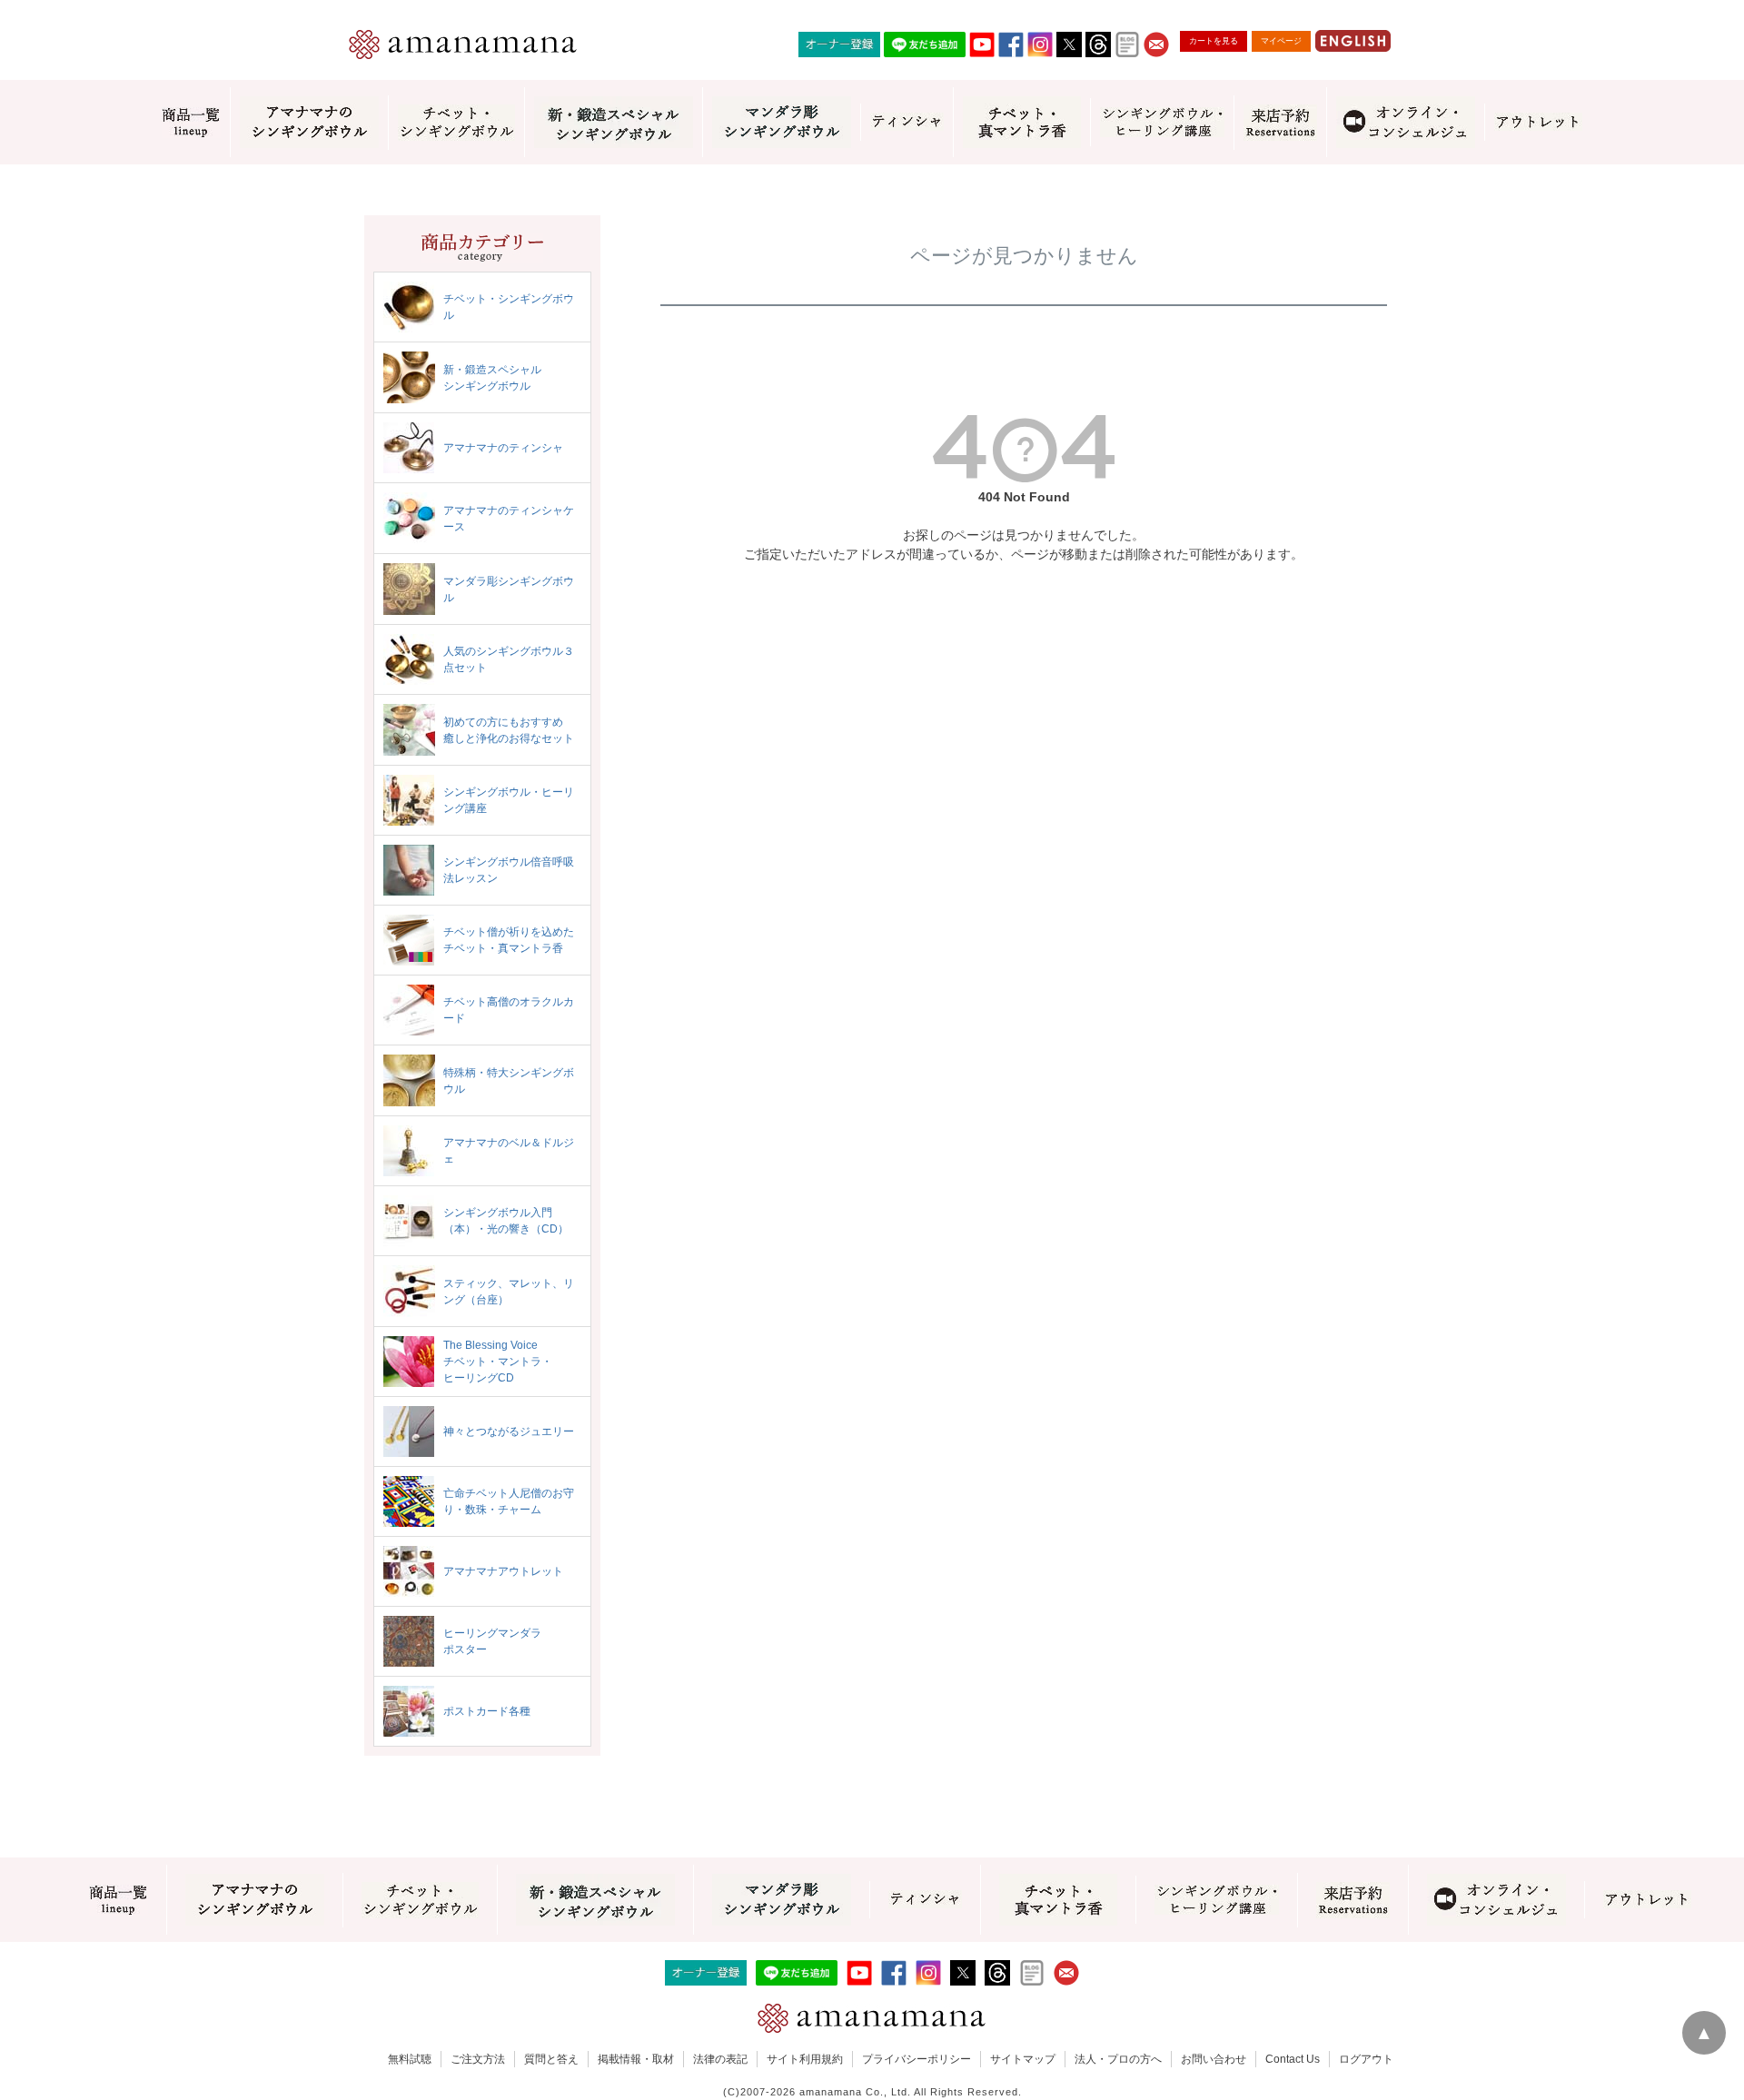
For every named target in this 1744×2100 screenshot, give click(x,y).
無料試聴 (410, 2059)
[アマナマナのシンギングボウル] (309, 122)
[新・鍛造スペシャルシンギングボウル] (613, 122)
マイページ (1281, 41)
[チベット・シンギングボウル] (456, 123)
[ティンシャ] (907, 122)
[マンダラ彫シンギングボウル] (781, 122)
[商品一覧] (191, 123)
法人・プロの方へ (1118, 2059)
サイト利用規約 (805, 2059)
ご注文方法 (478, 2059)
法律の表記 (720, 2059)
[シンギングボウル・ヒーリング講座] (1162, 122)
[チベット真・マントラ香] (1021, 122)
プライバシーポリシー (917, 2059)
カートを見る (1214, 41)
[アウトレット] (1538, 122)
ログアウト (1366, 2059)
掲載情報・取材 (636, 2059)
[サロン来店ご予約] (1280, 123)
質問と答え (551, 2059)
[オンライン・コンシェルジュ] (1405, 122)
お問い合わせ (1214, 2059)
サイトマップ (1023, 2059)
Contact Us (1293, 2059)
